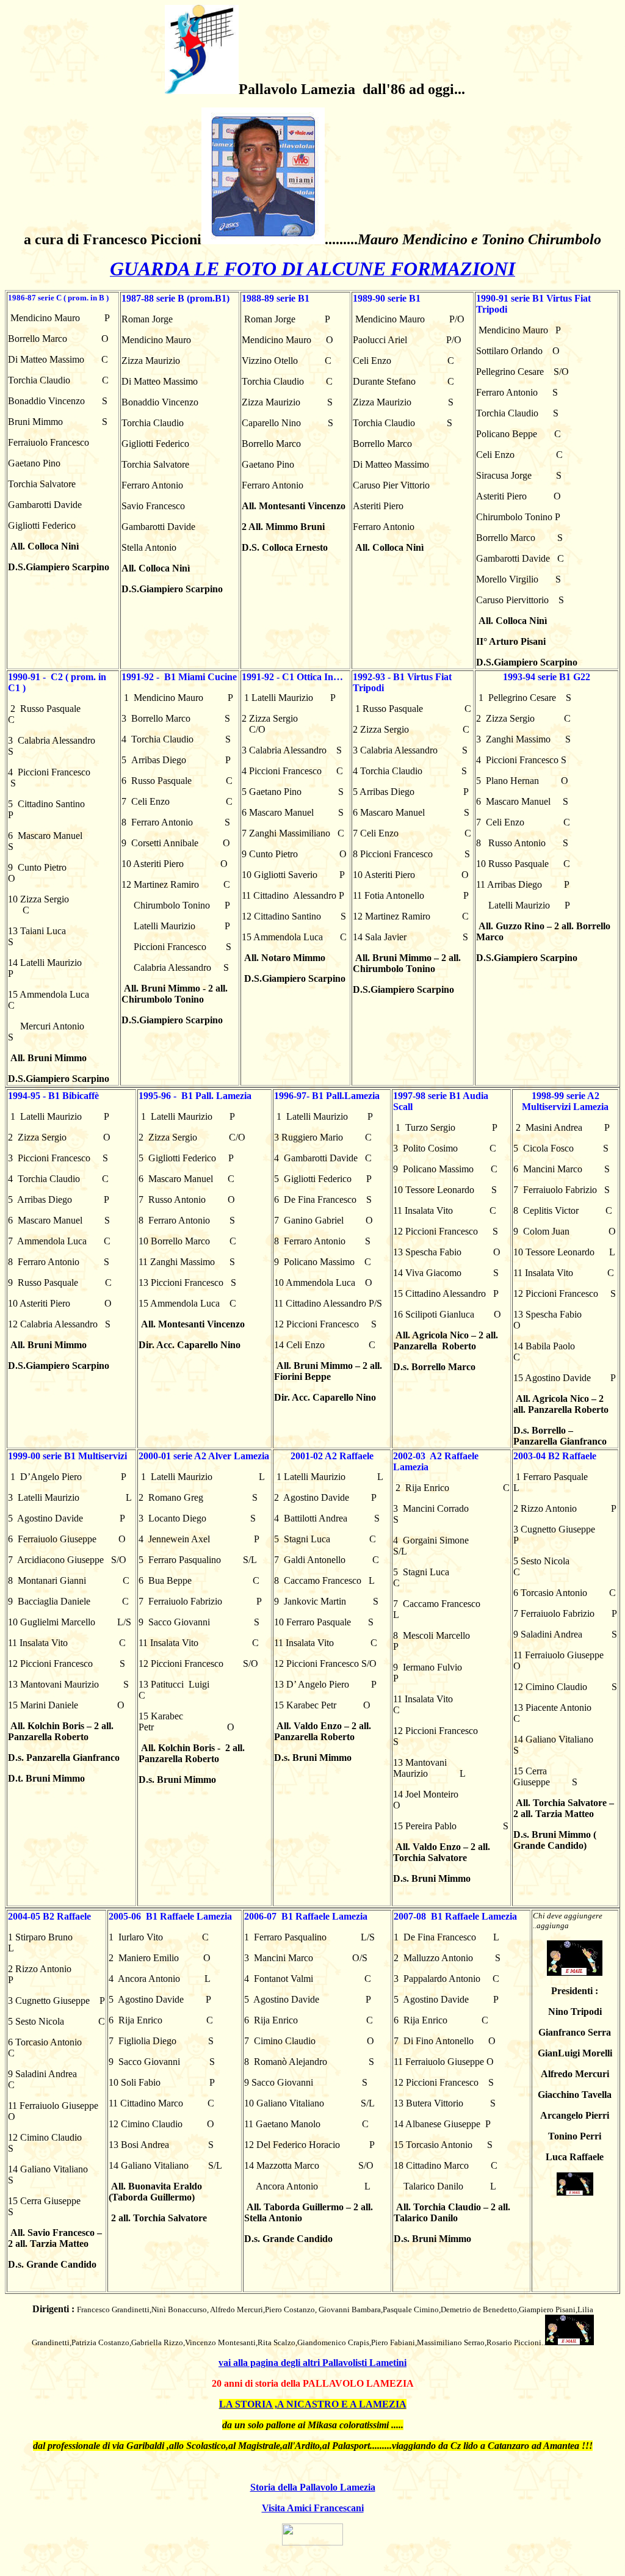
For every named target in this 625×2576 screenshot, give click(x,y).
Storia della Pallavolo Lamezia (313, 2487)
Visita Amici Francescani (313, 2508)
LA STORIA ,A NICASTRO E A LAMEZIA (313, 2404)
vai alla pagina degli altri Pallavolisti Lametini (312, 2363)
